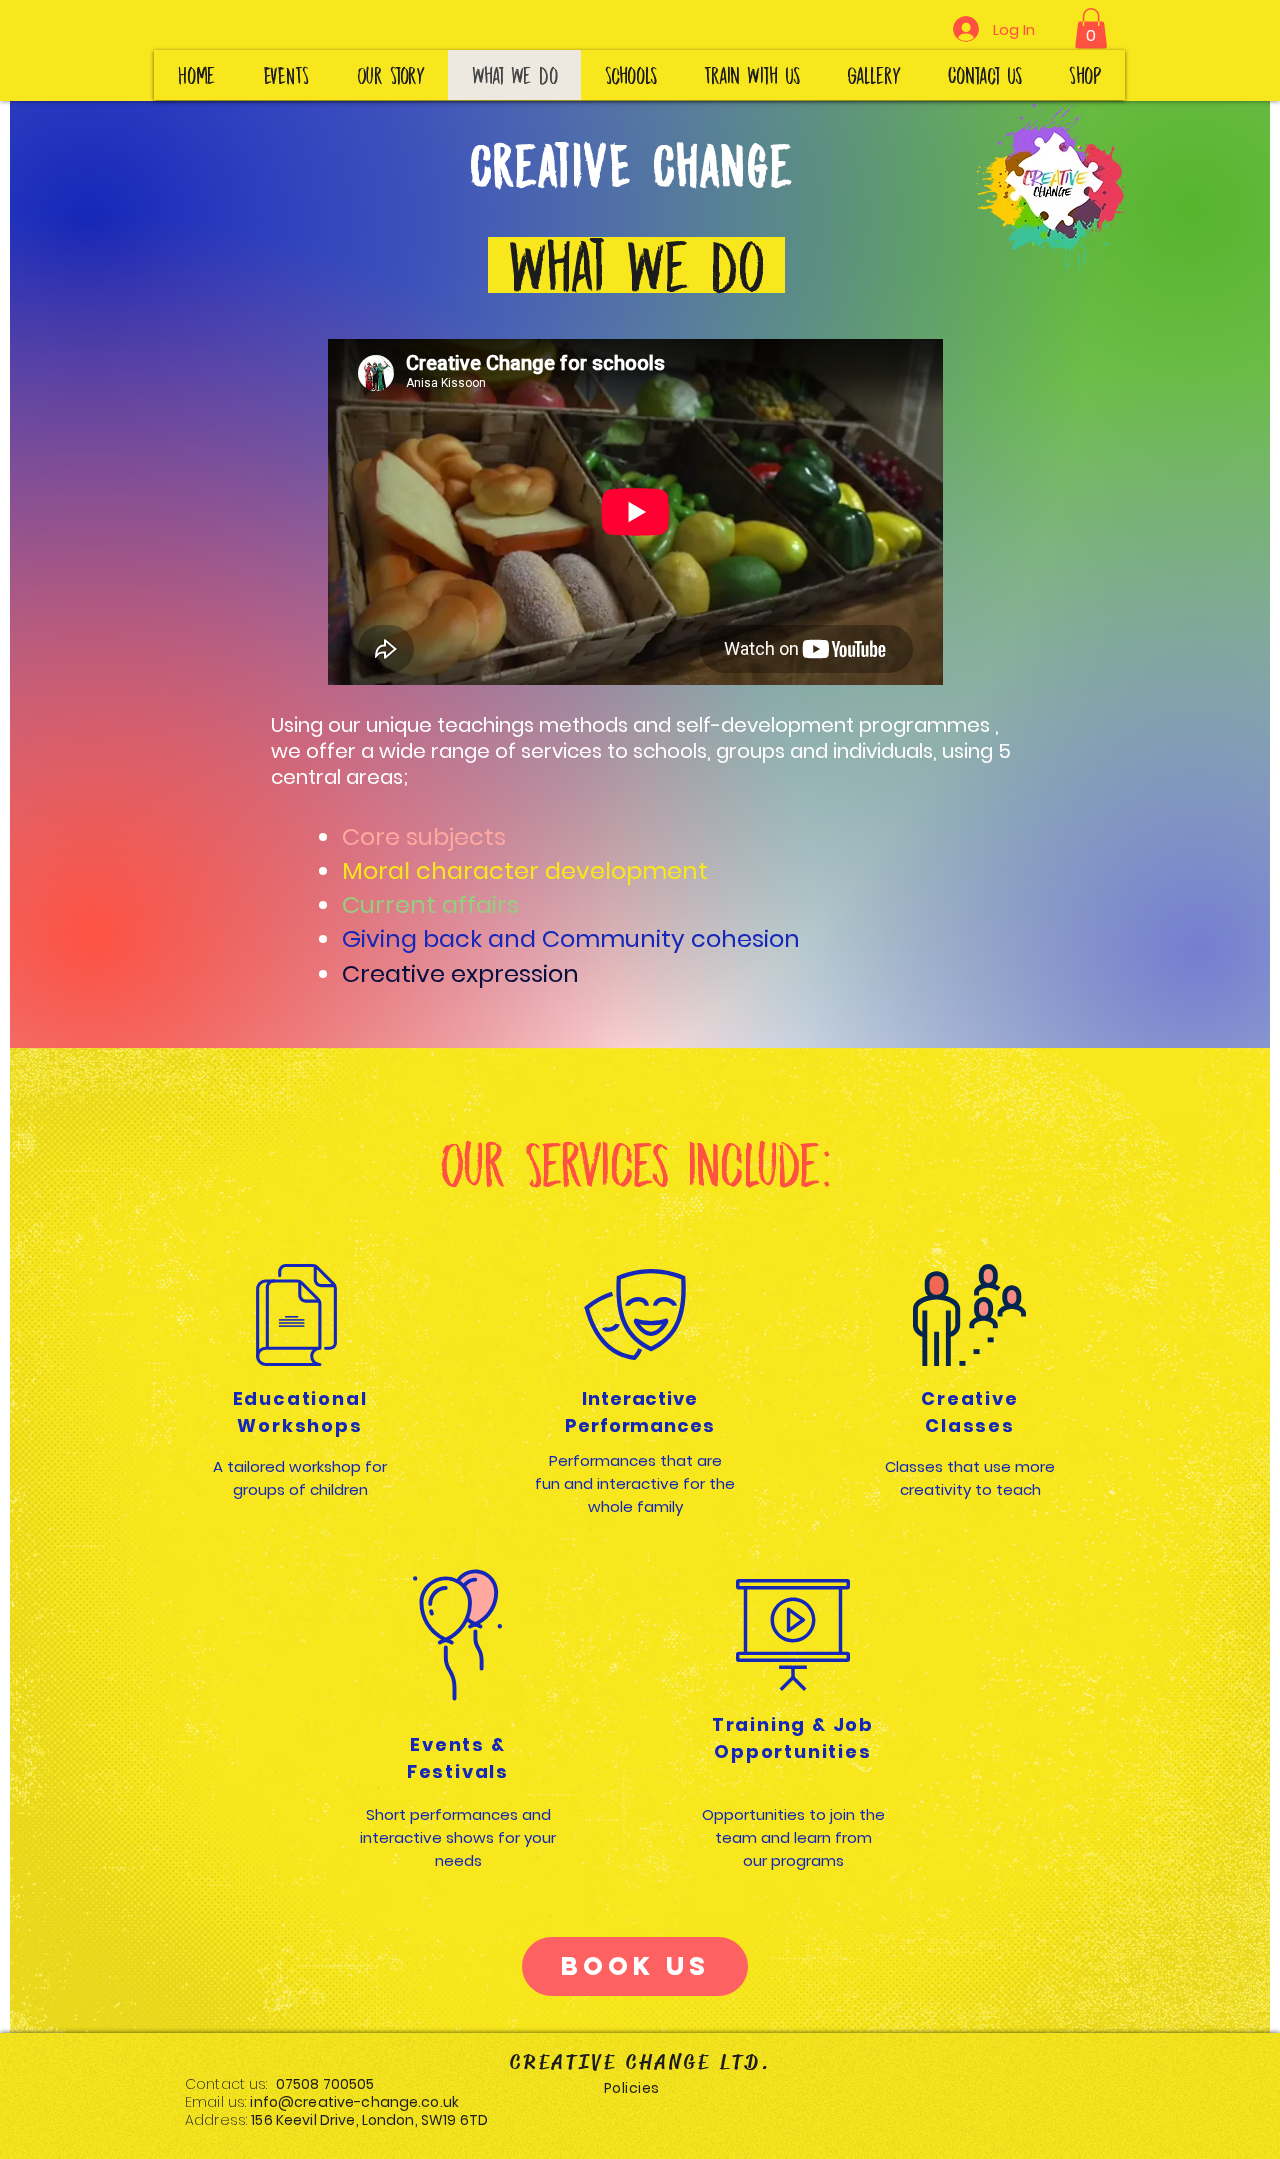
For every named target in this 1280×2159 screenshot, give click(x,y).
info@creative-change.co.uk (354, 2102)
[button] (1091, 28)
